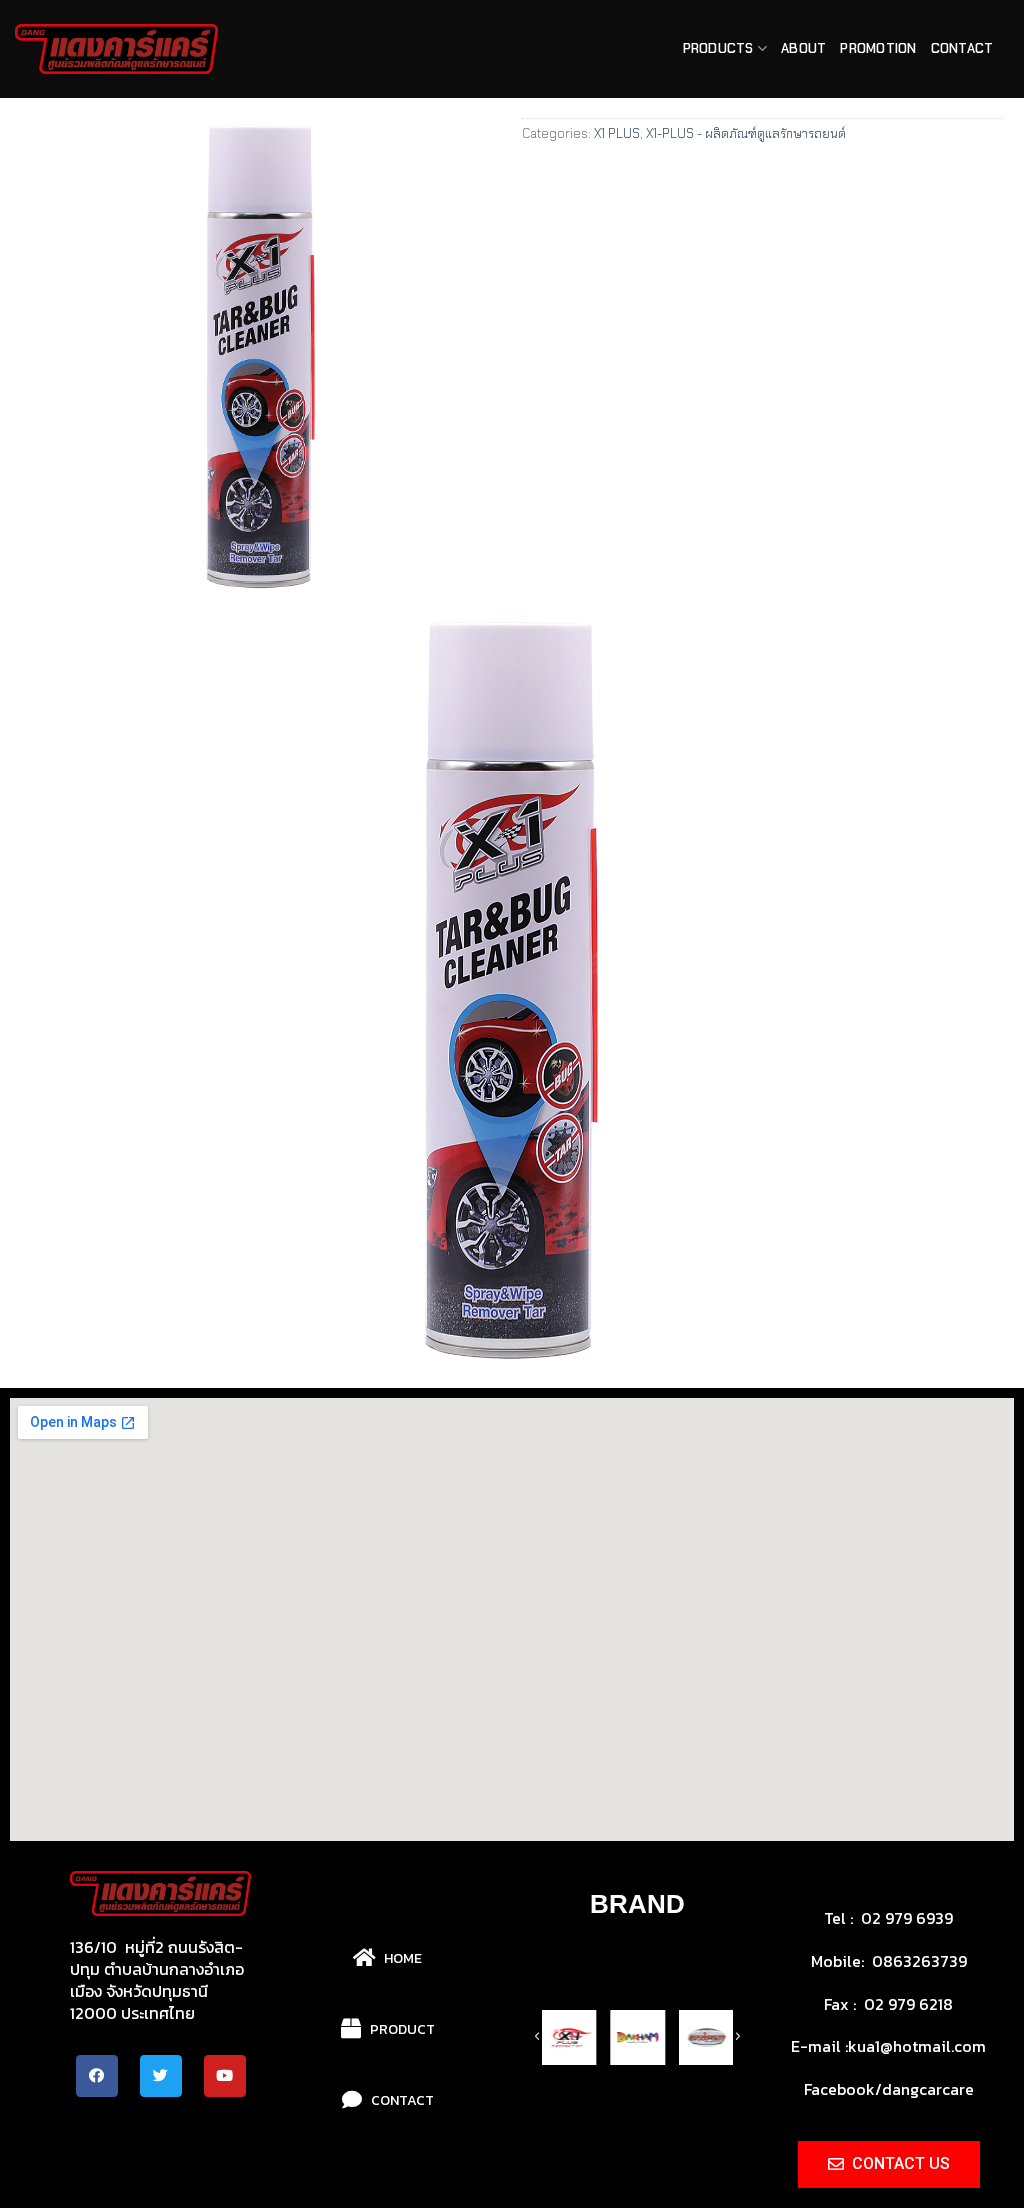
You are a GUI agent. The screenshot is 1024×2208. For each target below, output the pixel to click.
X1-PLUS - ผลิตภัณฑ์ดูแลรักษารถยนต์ (746, 133)
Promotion (878, 48)
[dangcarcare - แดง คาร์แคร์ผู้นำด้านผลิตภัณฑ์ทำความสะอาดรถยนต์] (116, 49)
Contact (962, 48)
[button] (575, 2152)
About (803, 48)
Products (718, 48)
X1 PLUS (617, 133)
